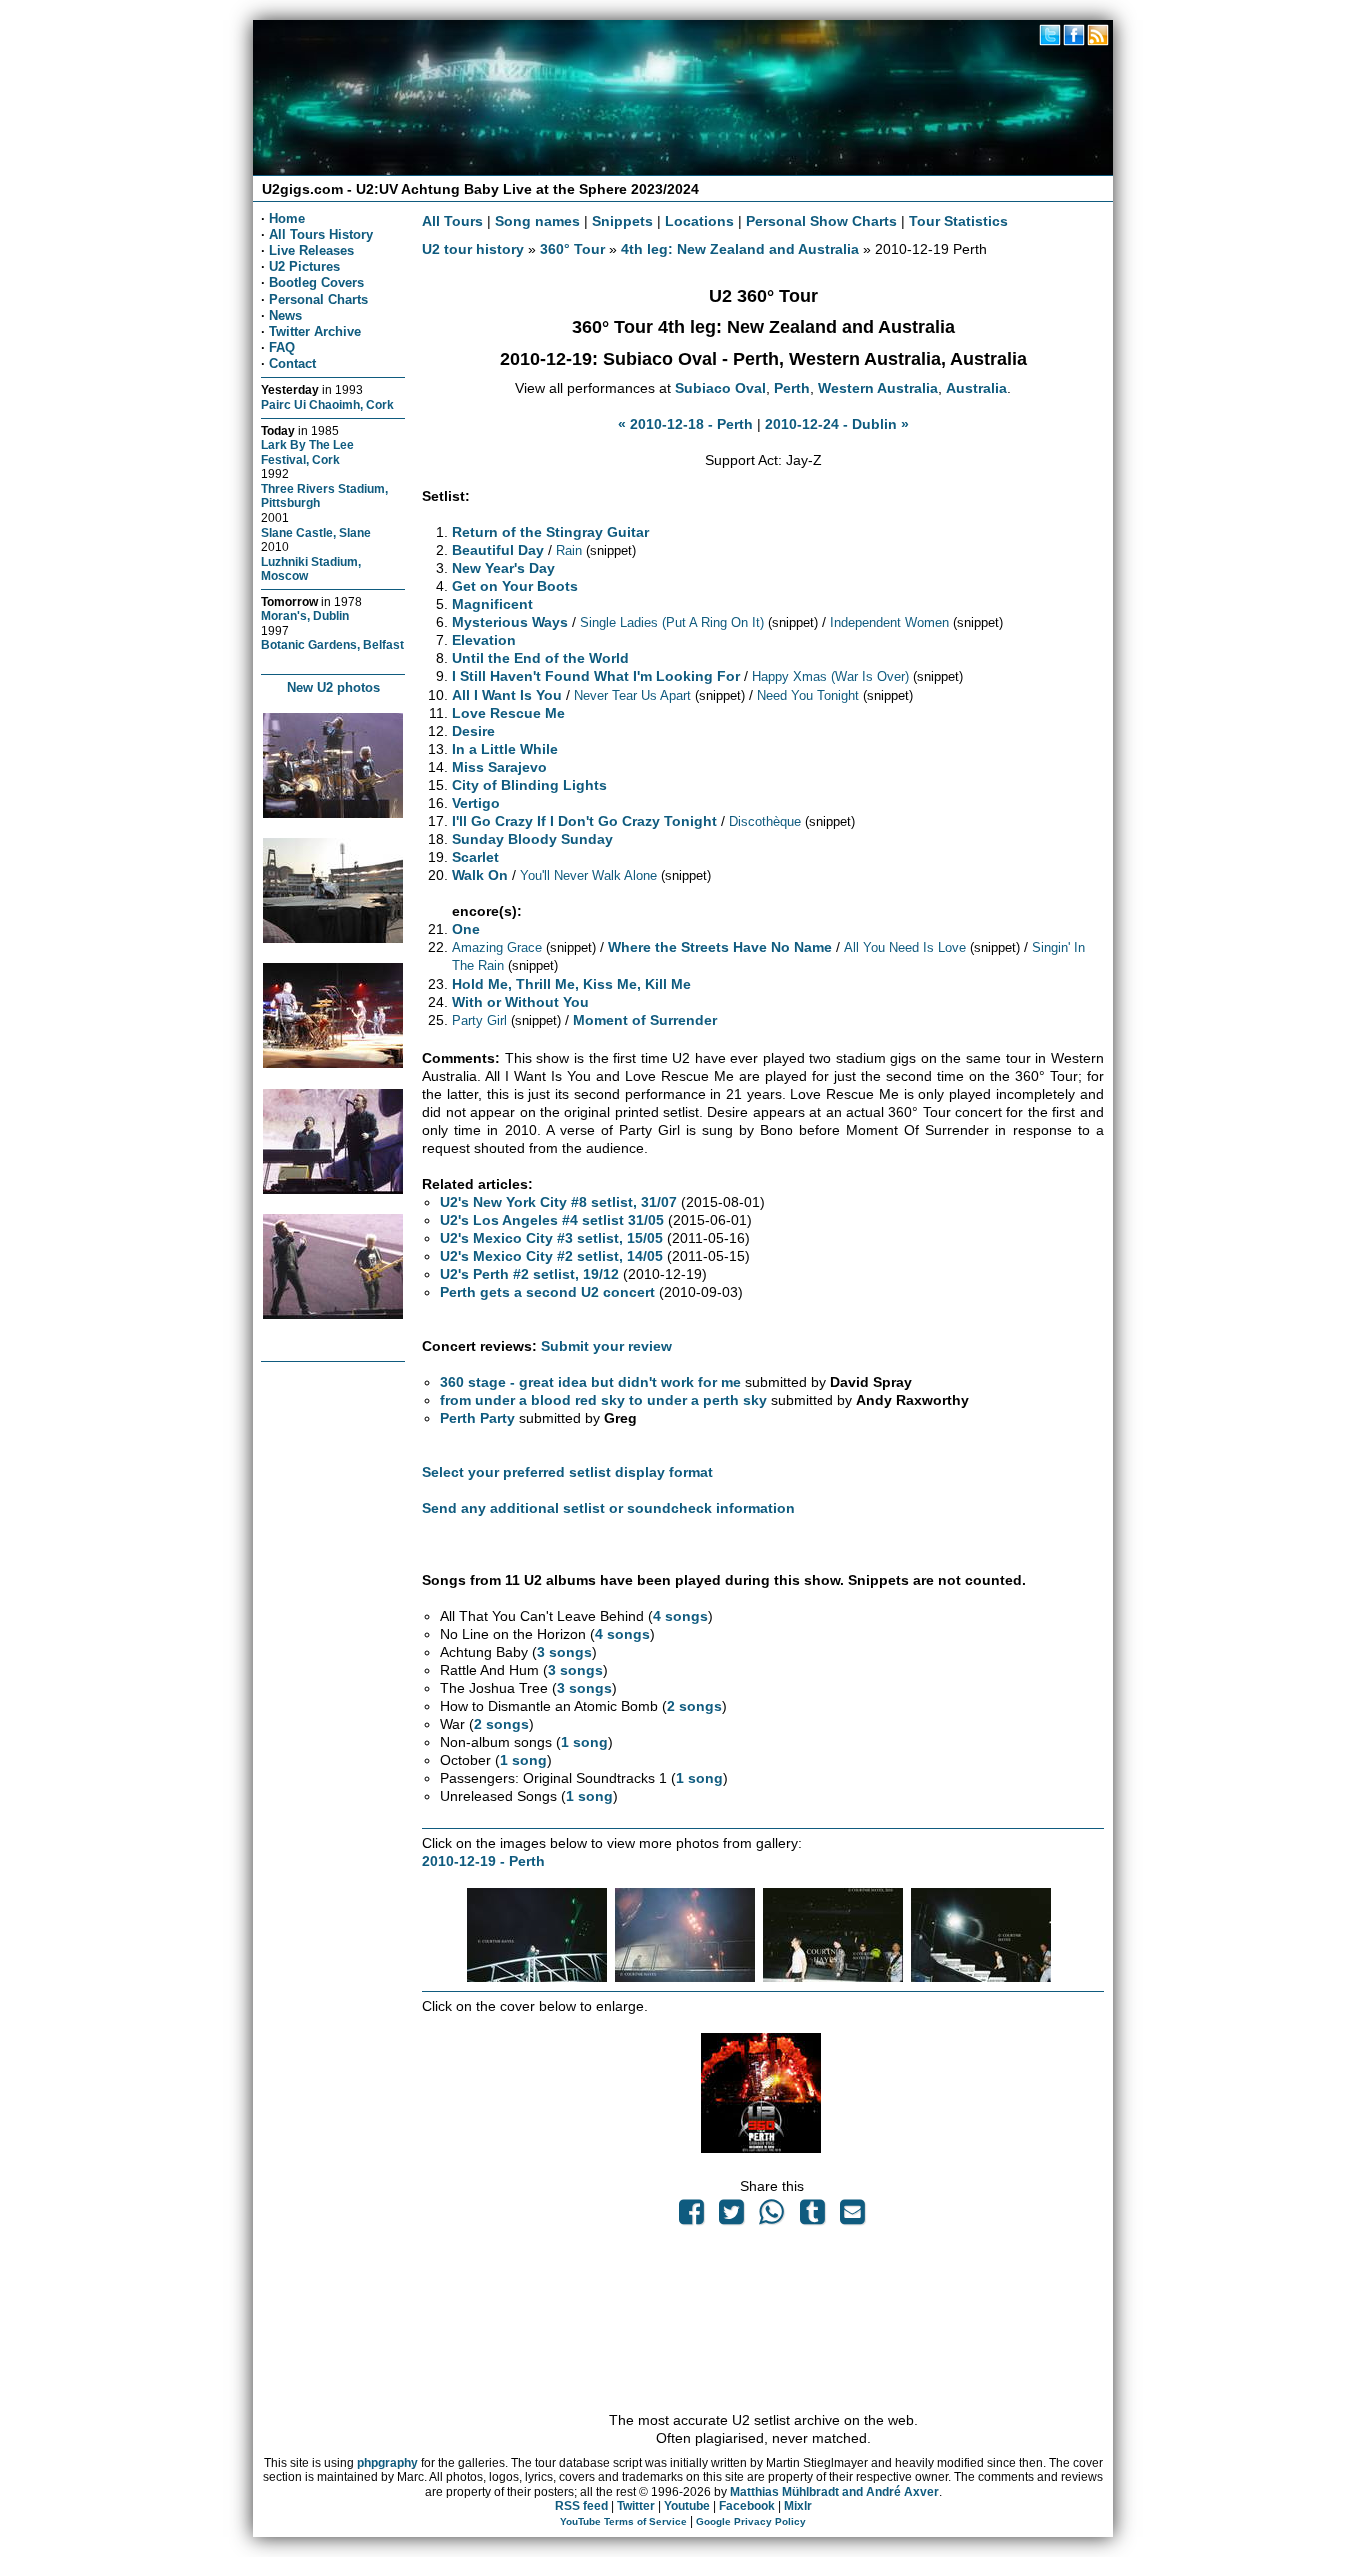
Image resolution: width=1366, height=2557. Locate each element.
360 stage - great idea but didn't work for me (590, 1382)
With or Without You (520, 1002)
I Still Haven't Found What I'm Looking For (596, 676)
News (285, 315)
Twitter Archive (315, 331)
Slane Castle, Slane (316, 532)
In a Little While (505, 749)
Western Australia (878, 388)
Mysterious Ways (510, 622)
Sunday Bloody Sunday (532, 839)
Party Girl (479, 1020)
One (466, 929)
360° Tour (572, 249)
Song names (537, 221)
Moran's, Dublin (305, 615)
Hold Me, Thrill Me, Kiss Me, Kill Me (571, 984)
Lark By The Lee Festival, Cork (307, 452)
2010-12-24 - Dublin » (837, 424)
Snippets (622, 221)
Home (287, 218)
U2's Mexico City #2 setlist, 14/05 (551, 1256)
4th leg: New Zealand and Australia (740, 249)
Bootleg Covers (316, 282)
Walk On (480, 875)
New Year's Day (503, 568)
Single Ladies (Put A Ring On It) (672, 622)
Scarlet (475, 857)
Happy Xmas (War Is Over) (830, 676)
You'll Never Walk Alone (588, 875)
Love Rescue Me (508, 713)
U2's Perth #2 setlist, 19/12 (529, 1274)
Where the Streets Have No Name (720, 947)
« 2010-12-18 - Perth (685, 424)
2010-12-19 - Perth (483, 1861)
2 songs (694, 1706)
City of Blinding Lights (529, 785)
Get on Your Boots (515, 586)
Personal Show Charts (821, 221)
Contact (292, 363)
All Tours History (321, 234)
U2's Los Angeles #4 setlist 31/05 (552, 1220)
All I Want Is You (507, 695)
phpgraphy (387, 2463)
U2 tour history (473, 249)
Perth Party (477, 1418)
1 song (584, 1742)
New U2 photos (333, 687)
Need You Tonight (808, 695)
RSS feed (581, 2506)
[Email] (852, 2217)
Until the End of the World (540, 658)
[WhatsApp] (772, 2217)
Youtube (687, 2506)
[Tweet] (732, 2217)
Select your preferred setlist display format (567, 1472)
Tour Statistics (958, 221)
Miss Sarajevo (499, 767)
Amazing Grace (497, 947)
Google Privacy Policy (751, 2521)
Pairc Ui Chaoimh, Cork (327, 404)
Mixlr (798, 2506)
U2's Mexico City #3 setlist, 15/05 (551, 1238)
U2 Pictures (304, 266)
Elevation (484, 640)
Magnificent (492, 604)
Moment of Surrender (645, 1020)
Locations (699, 221)
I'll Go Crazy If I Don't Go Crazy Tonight (584, 821)
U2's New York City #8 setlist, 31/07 (558, 1202)
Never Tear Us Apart (632, 695)
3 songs (564, 1652)
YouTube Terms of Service (623, 2521)
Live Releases (311, 250)
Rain (569, 550)
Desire (473, 731)
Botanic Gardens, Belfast (332, 644)
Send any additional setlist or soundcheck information (608, 1508)
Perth (792, 388)
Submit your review (606, 1346)
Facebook (747, 2506)
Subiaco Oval (720, 388)
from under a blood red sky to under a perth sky (603, 1400)
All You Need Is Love (905, 947)
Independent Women (889, 622)
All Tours (452, 221)
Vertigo (476, 803)
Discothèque (765, 821)
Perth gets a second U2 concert (547, 1292)
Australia (976, 388)
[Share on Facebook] (691, 2217)
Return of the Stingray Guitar (550, 532)
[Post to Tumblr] (812, 2217)
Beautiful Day (498, 550)
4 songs (680, 1616)
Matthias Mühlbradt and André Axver (834, 2492)
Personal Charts (318, 299)
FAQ (282, 347)
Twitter (636, 2506)
